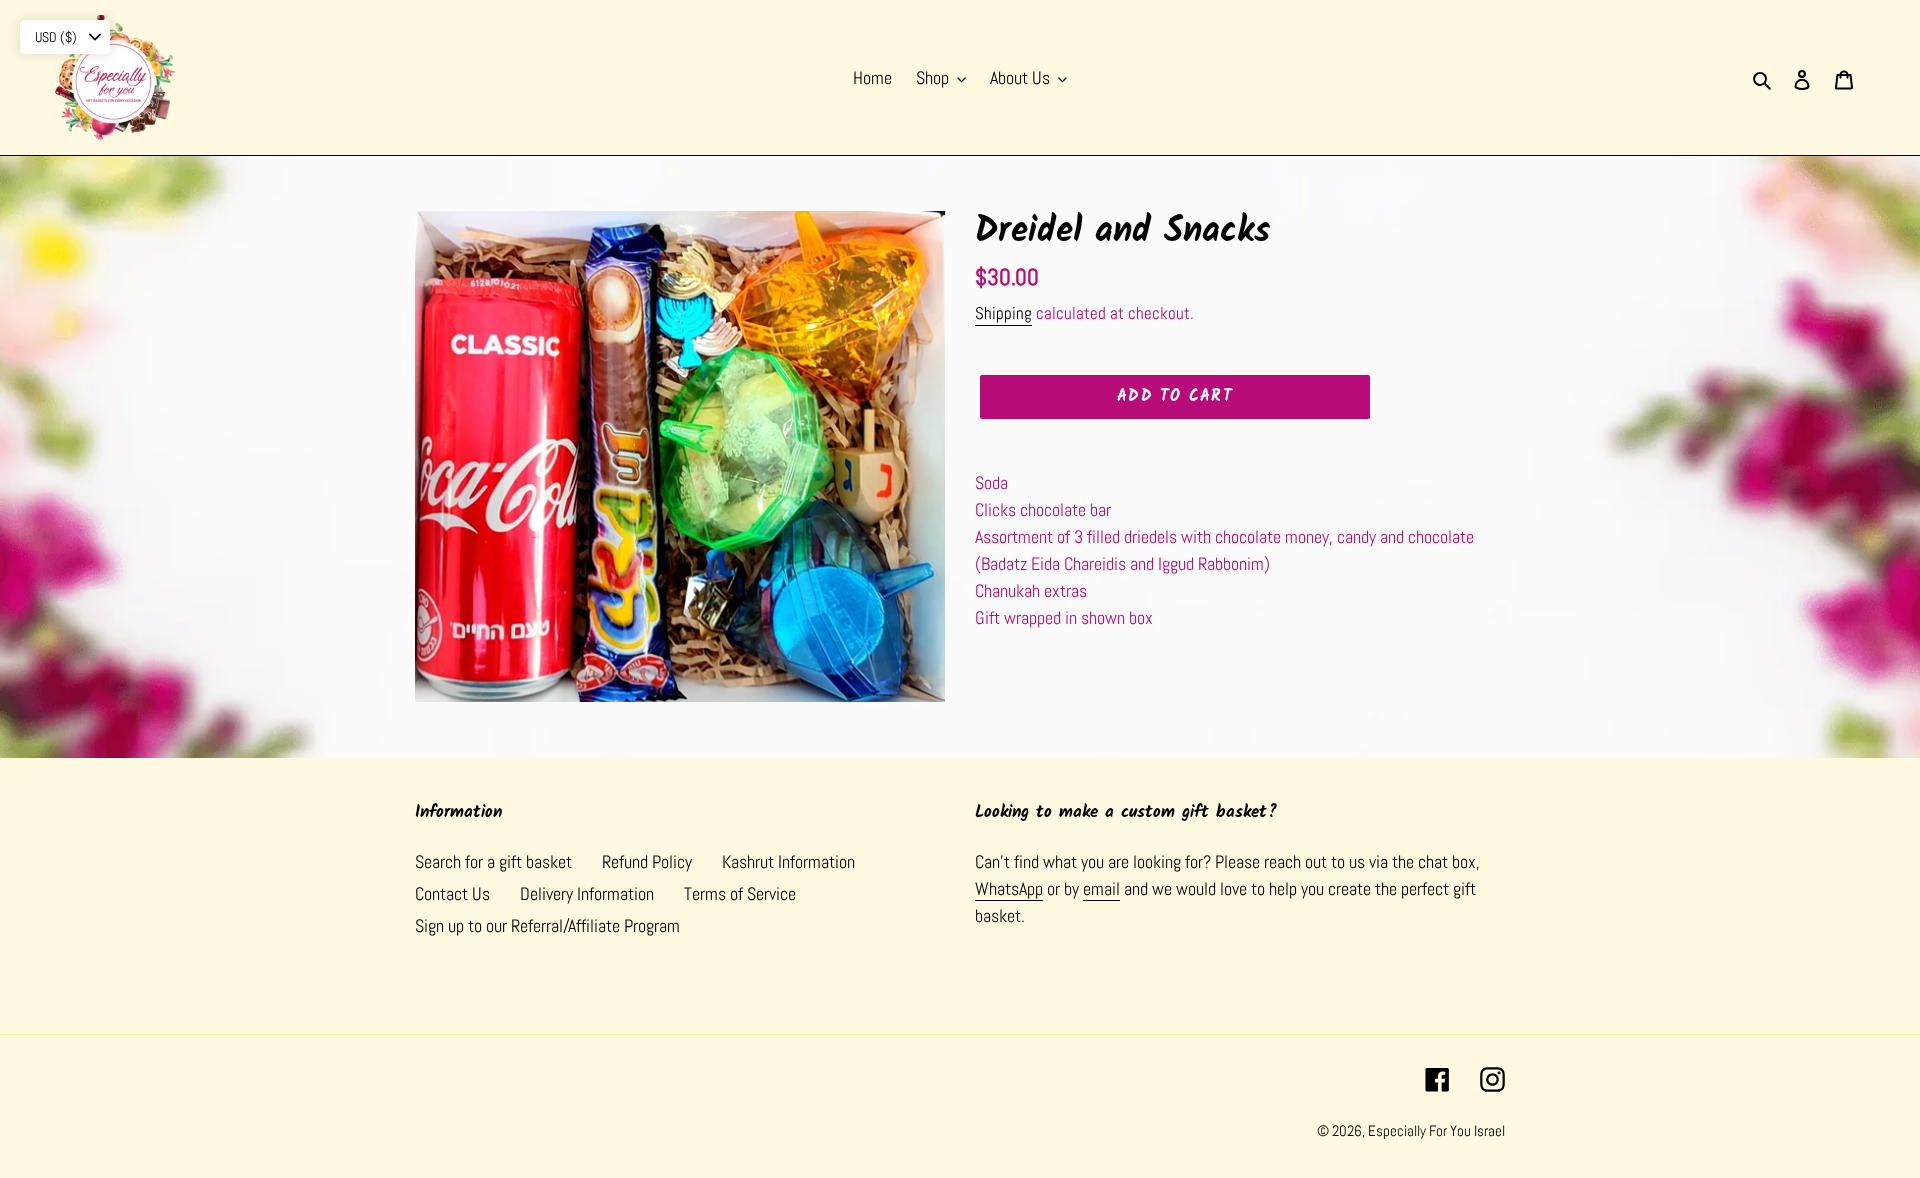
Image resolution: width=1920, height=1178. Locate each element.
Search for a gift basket (493, 861)
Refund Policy (647, 861)
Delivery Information (587, 893)
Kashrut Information (788, 861)
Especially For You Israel (1436, 1130)
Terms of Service (740, 893)
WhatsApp (1009, 888)
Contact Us (452, 893)
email (1101, 888)
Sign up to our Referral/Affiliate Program (547, 925)
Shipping (1003, 313)
